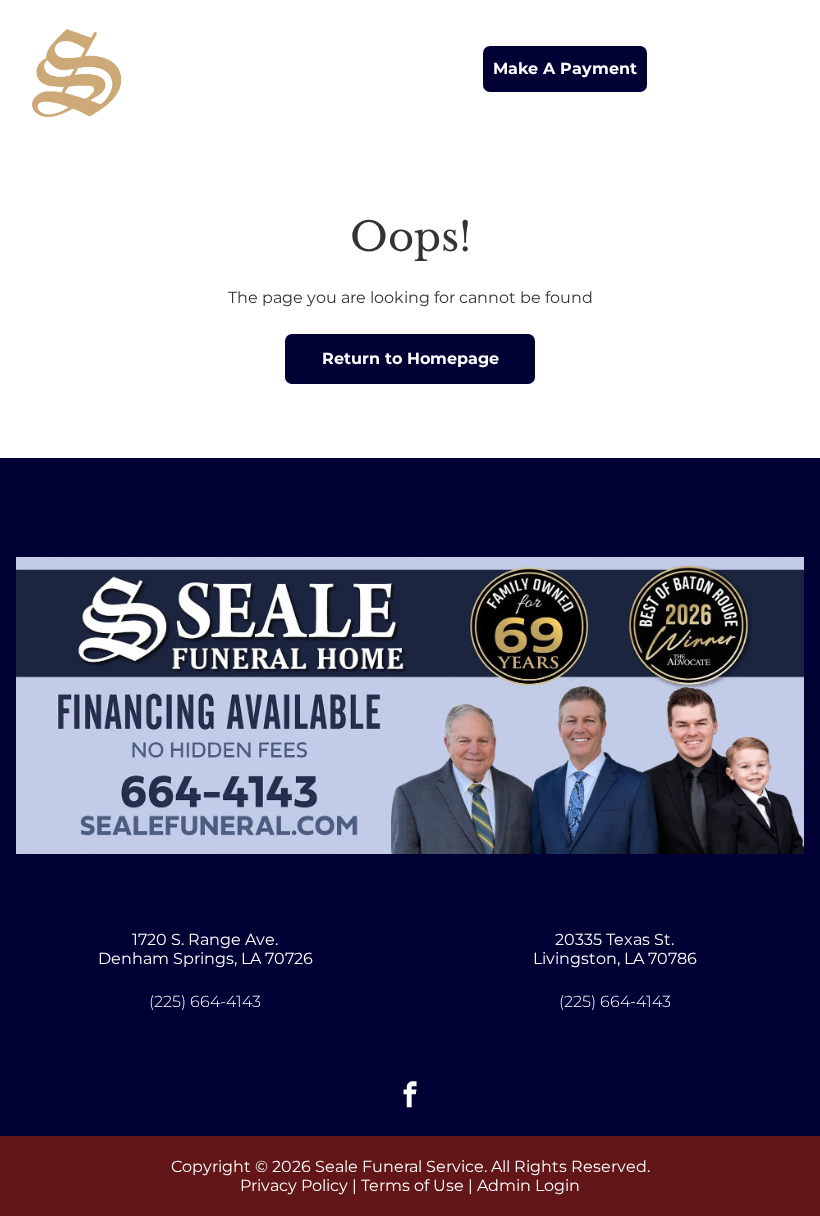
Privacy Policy (294, 1185)
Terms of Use (412, 1185)
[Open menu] (773, 69)
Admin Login (528, 1185)
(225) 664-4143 (205, 1001)
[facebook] (410, 1096)
